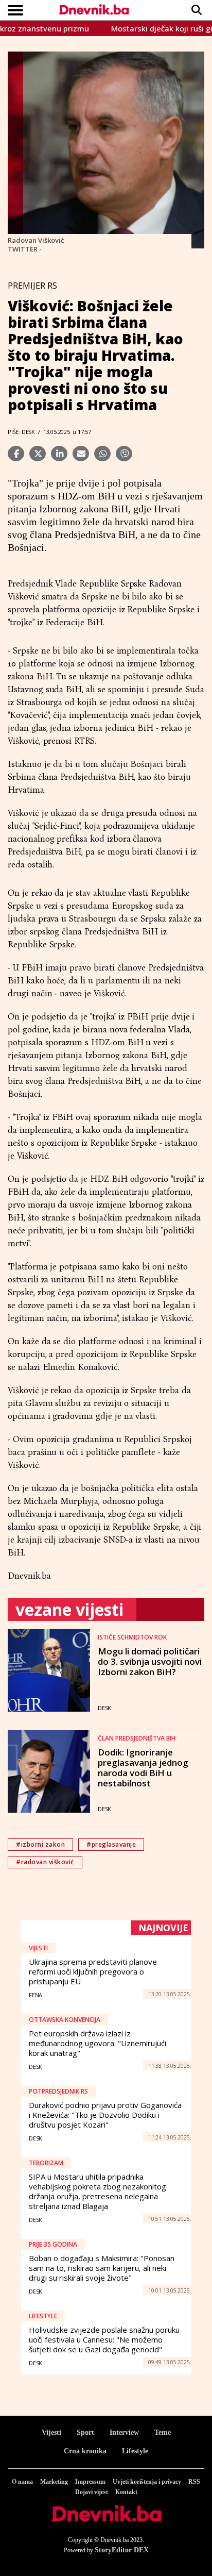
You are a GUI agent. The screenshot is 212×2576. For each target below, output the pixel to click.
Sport (85, 2432)
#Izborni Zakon (40, 1844)
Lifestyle (135, 2451)
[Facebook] (16, 454)
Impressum (90, 2482)
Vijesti (51, 2432)
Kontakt (126, 2492)
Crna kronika (85, 2451)
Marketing (54, 2482)
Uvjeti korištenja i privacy (147, 2482)
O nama (22, 2482)
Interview (124, 2432)
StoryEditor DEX (122, 2550)
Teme (163, 2432)
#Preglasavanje (111, 1844)
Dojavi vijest (92, 2492)
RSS (194, 2482)
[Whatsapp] (102, 454)
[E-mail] (81, 454)
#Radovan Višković (45, 1862)
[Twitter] (38, 454)
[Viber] (124, 454)
